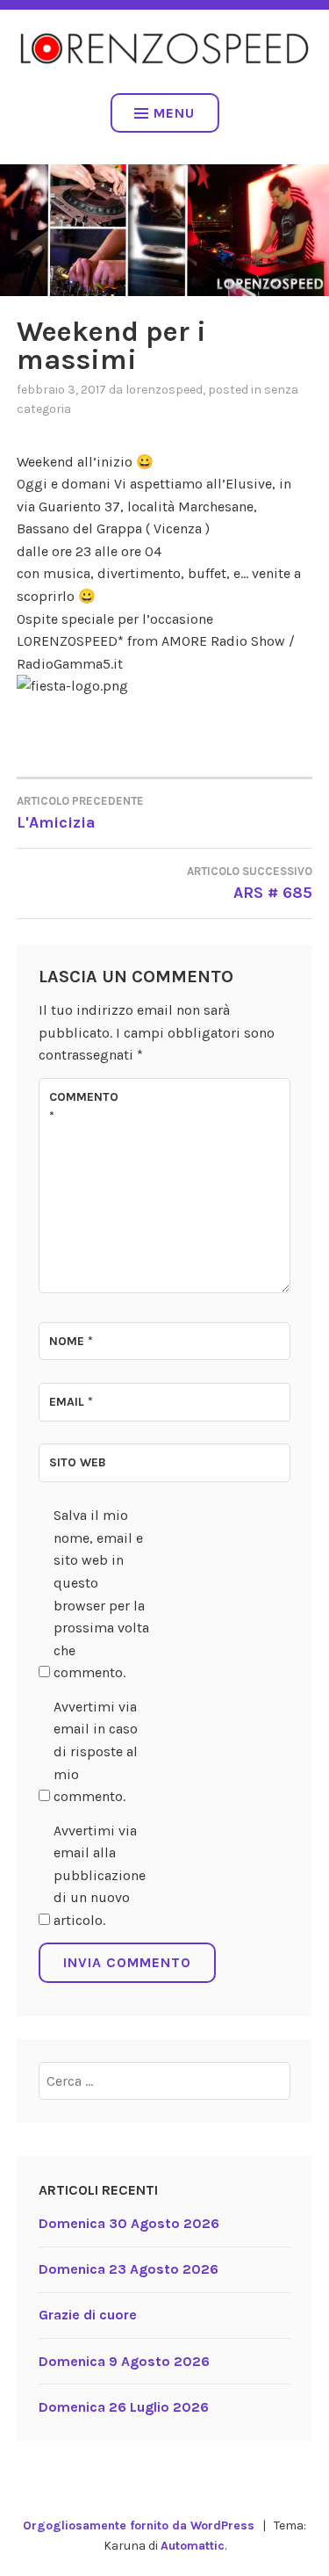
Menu (174, 113)
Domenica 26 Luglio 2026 (124, 2407)
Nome (71, 1341)
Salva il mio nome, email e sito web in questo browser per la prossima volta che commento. (101, 1594)
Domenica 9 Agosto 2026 (124, 2361)
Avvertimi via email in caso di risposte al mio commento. (96, 1751)
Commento (84, 1107)
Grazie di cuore (88, 2315)
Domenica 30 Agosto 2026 (129, 2223)
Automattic (193, 2546)
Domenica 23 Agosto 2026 (129, 2269)
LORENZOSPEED (164, 390)
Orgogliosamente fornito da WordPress (139, 2525)
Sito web (78, 1462)
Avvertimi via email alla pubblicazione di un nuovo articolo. (100, 1875)
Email (71, 1402)
